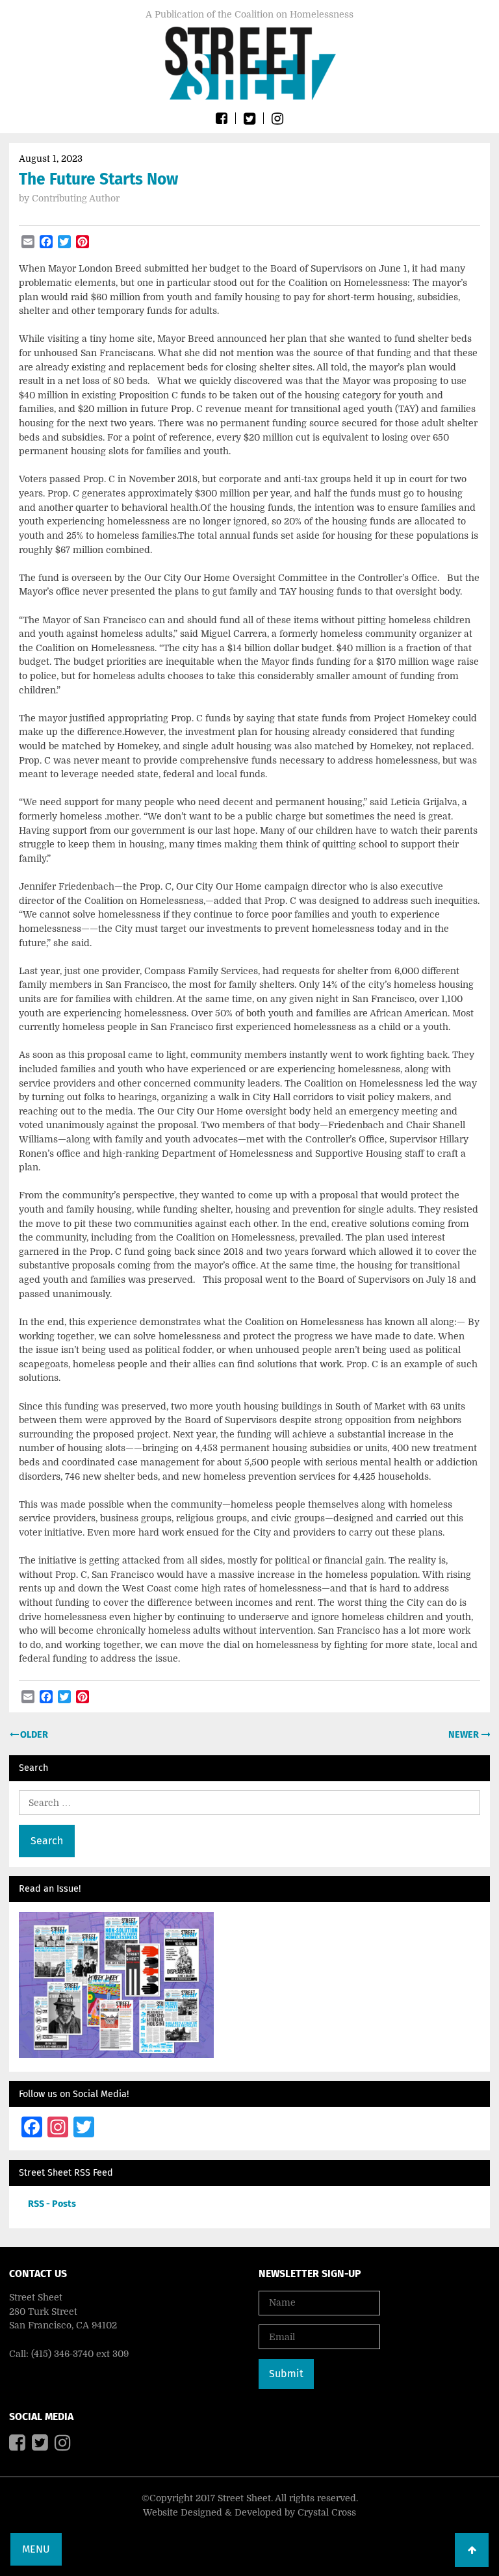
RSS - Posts (52, 2204)
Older (33, 1735)
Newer (465, 1735)
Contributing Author (76, 198)
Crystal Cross (327, 2512)
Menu (36, 2549)
